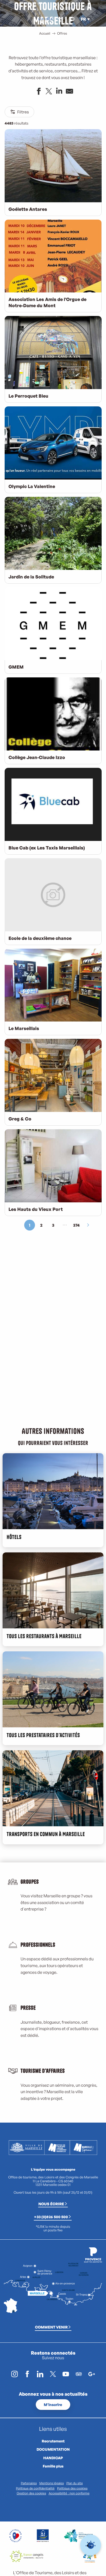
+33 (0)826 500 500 (51, 2217)
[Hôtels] (44, 19)
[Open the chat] (91, 2545)
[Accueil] (40, 19)
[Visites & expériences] (52, 19)
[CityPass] (48, 19)
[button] (72, 19)
